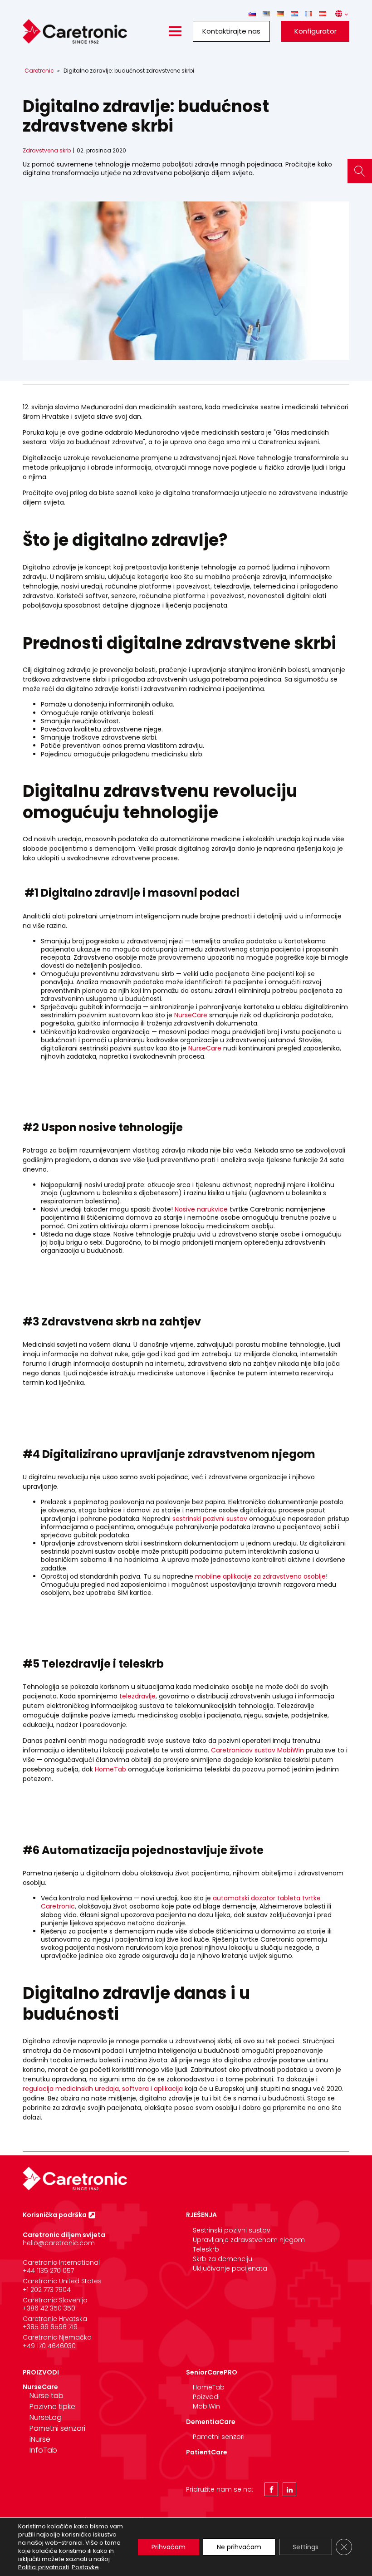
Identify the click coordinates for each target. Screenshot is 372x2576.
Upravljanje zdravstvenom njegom (249, 2240)
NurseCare (191, 1015)
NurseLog (46, 2417)
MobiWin (206, 2406)
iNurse (40, 2439)
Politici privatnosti (44, 2567)
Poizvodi (206, 2397)
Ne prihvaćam (239, 2547)
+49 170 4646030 (49, 2346)
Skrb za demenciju (223, 2259)
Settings (306, 2547)
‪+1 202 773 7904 (47, 2290)
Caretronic (39, 71)
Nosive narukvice (201, 1209)
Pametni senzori (57, 2428)
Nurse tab (46, 2396)
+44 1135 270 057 (48, 2271)
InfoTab (43, 2450)
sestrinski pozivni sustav (210, 1519)
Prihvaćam (169, 2547)
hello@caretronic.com (59, 2243)
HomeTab (110, 1769)
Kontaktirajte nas (231, 31)
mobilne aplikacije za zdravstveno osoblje (260, 1576)
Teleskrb (206, 2249)
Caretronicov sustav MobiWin (257, 1750)
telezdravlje (137, 1696)
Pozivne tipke (52, 2407)
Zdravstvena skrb (47, 150)
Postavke (85, 2567)
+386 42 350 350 (49, 2308)
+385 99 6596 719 (50, 2327)
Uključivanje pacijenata (230, 2268)
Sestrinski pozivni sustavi (232, 2230)
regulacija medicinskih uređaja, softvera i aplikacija (103, 2089)
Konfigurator (316, 31)
